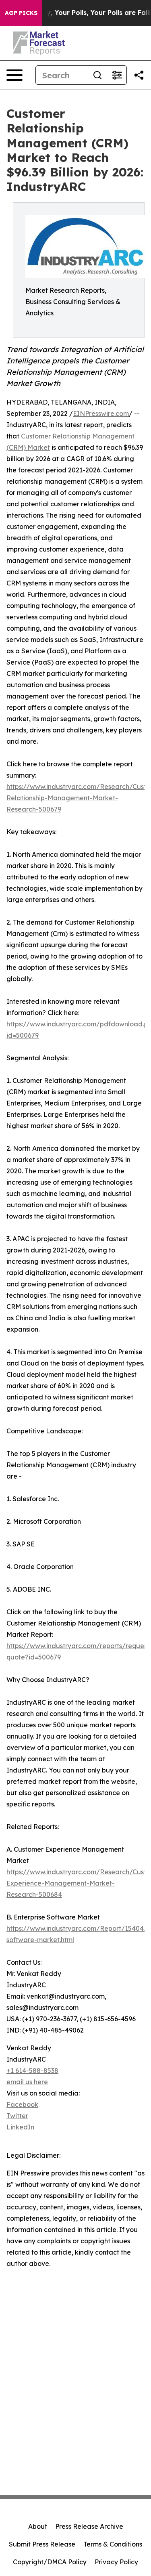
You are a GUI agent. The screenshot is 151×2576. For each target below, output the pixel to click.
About (38, 2526)
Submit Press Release (42, 2544)
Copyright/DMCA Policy (50, 2562)
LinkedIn (20, 2127)
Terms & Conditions (113, 2544)
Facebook (22, 2104)
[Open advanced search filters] (117, 75)
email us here (27, 2082)
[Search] (97, 75)
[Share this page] (139, 75)
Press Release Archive (89, 2526)
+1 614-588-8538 (32, 2070)
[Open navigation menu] (14, 75)
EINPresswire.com (101, 413)
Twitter (17, 2116)
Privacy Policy (116, 2562)
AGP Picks (21, 13)
